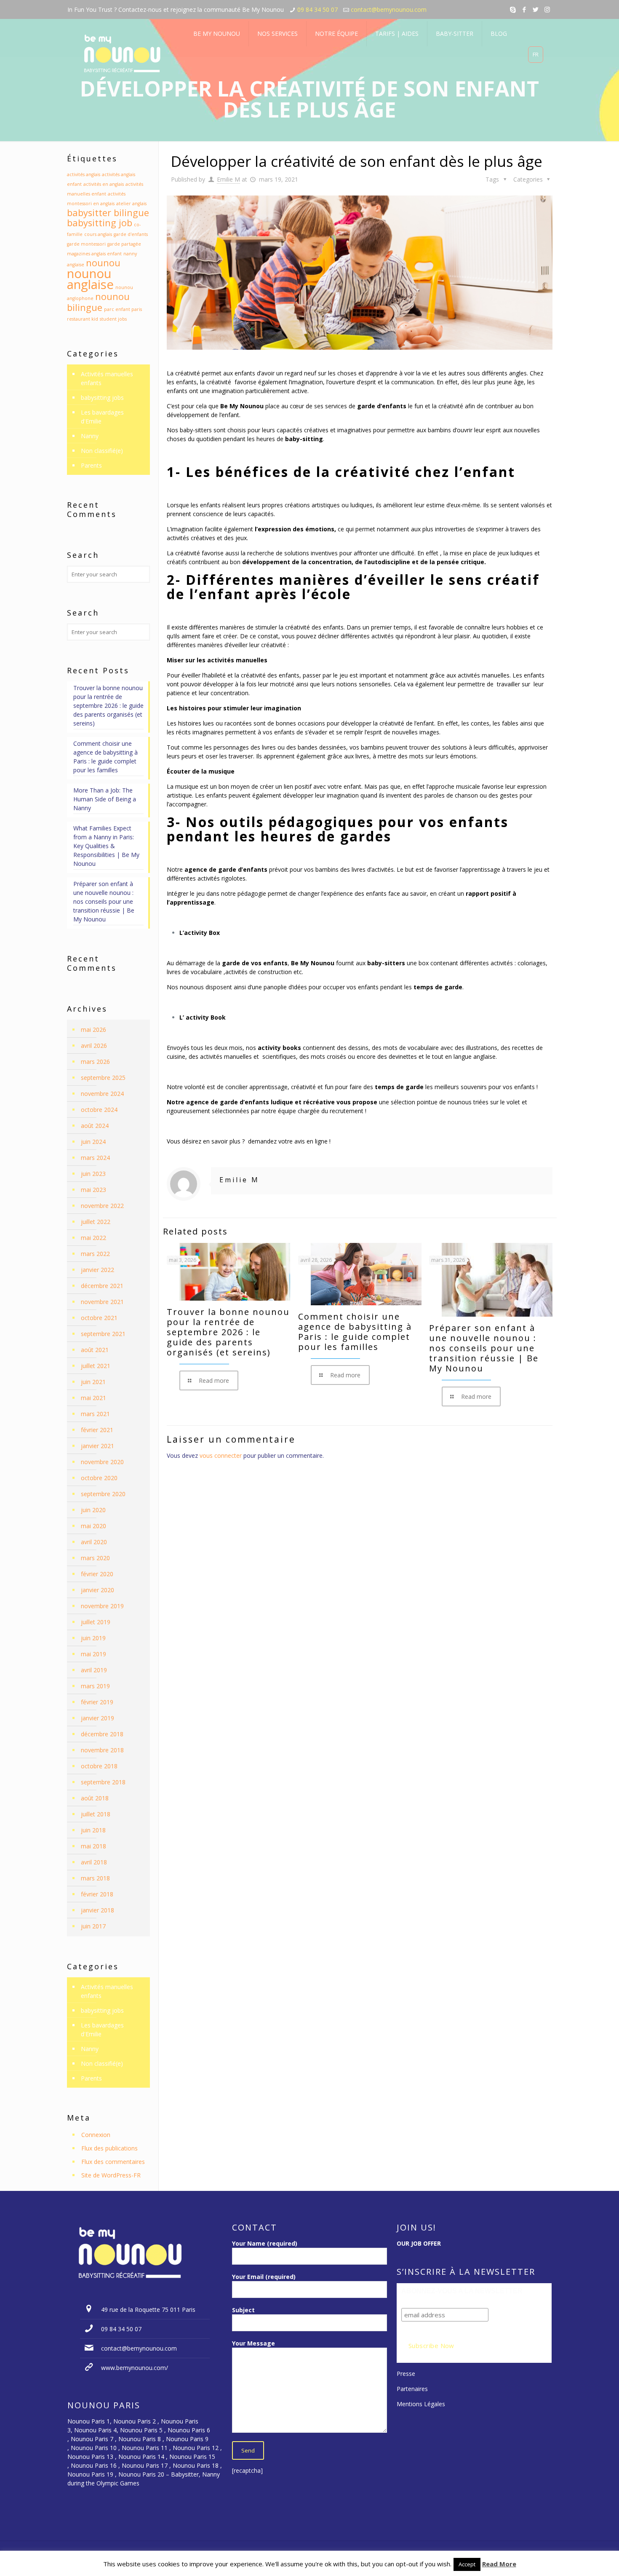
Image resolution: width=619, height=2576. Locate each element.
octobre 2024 (99, 1110)
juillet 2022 (96, 1222)
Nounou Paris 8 (140, 2439)
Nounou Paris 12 (196, 2448)
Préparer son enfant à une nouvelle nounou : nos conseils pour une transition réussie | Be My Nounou (484, 1348)
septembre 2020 (103, 1494)
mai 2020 (93, 1526)
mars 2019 (95, 1686)
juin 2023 (93, 1174)
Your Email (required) (264, 2277)
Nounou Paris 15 (192, 2457)
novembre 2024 (102, 1094)
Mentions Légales (421, 2404)
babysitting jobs (102, 398)
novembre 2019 (102, 1606)
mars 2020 (95, 1558)
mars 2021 (95, 1414)
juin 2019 (93, 1638)
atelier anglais (131, 204)
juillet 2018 (96, 1814)
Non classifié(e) (102, 451)
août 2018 (95, 1798)
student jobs (113, 319)
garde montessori (86, 244)
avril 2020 (94, 1542)
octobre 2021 (99, 1318)
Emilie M (228, 179)
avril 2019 (94, 1670)
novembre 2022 (102, 1206)
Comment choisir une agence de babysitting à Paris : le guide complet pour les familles (355, 1332)
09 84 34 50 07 (318, 9)
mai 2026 (93, 1030)
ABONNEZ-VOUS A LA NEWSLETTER (462, 2291)
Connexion (96, 2135)
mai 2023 (93, 1190)
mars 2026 (95, 1062)
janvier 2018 (97, 1910)
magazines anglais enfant (94, 254)
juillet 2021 (96, 1366)
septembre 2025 (103, 1078)
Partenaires (412, 2389)
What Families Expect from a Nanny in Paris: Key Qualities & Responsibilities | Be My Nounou (106, 846)
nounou (103, 263)
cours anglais (98, 234)
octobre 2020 (99, 1478)
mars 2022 (95, 1254)
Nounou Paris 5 (141, 2430)
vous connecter (221, 1455)
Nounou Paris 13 (90, 2457)
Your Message (253, 2343)
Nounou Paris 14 (141, 2457)
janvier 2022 (97, 1270)
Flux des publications (109, 2148)
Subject (243, 2310)
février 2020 (97, 1574)
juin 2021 (93, 1382)
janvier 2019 (97, 1718)
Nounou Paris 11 (145, 2448)
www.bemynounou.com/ (135, 2368)
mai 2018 (93, 1846)
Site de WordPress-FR (111, 2175)
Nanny (90, 436)
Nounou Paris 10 (93, 2448)
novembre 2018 (102, 1750)
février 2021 (97, 1430)
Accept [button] (467, 2564)
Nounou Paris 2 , (137, 2421)
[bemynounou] (123, 55)
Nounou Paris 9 (187, 2439)
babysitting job (100, 223)
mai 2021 (93, 1398)
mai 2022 (93, 1238)
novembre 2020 (102, 1462)
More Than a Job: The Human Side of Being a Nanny (105, 799)
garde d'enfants (131, 234)
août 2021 (95, 1350)
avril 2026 (94, 1046)
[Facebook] (524, 9)
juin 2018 (93, 1830)
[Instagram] (547, 9)
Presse (406, 2374)
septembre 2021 (103, 1334)
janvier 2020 (97, 1590)
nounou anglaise (90, 279)
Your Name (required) (265, 2243)
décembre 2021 (102, 1286)
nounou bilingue (98, 302)
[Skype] (513, 9)
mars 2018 (95, 1878)
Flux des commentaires (113, 2162)
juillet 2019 (96, 1622)
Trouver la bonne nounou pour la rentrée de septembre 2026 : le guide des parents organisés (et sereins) (228, 1332)
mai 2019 (93, 1654)
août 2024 (95, 1126)
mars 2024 (95, 1158)
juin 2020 (93, 1510)
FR (536, 54)
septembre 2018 (103, 1782)
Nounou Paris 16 (94, 2465)
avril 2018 (94, 1862)
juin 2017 (93, 1926)
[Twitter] (536, 9)
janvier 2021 (97, 1446)
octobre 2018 (99, 1766)
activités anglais (84, 174)
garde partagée (124, 244)
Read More (499, 2564)
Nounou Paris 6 (189, 2430)
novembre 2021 (102, 1302)
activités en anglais (104, 184)
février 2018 (97, 1894)
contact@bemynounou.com (389, 9)
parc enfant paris (123, 309)
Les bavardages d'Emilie (102, 417)
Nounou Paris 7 (91, 2439)
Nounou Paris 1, (90, 2421)
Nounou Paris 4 (95, 2430)
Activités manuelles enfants (107, 378)
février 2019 (97, 1702)
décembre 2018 (102, 1734)
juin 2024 (93, 1142)
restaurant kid (83, 319)
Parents (91, 465)
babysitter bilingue (108, 213)
